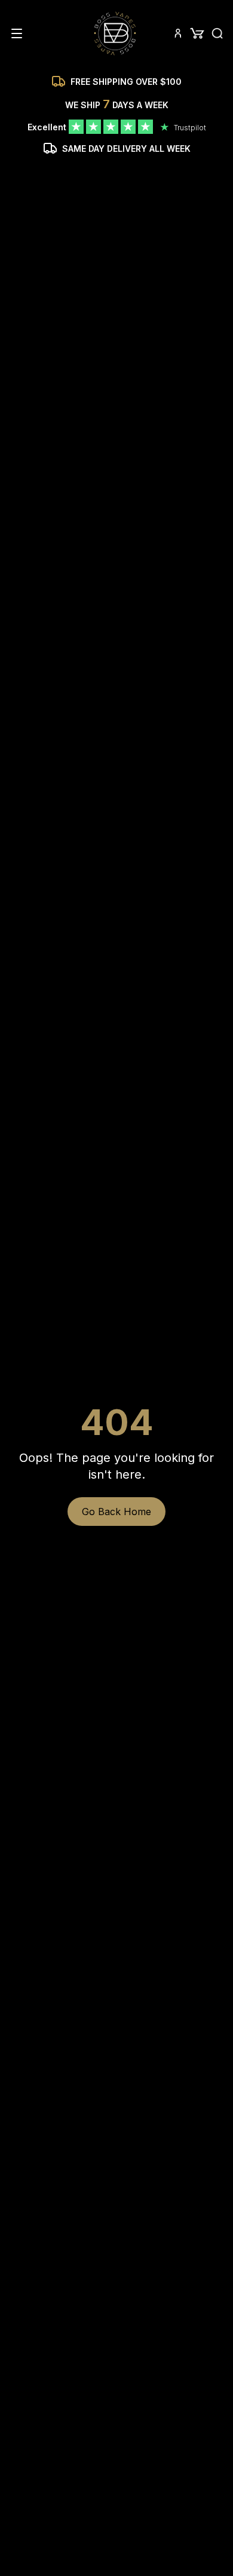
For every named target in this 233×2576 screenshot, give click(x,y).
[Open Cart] (197, 33)
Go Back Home (116, 1512)
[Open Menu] (17, 33)
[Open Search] (217, 33)
